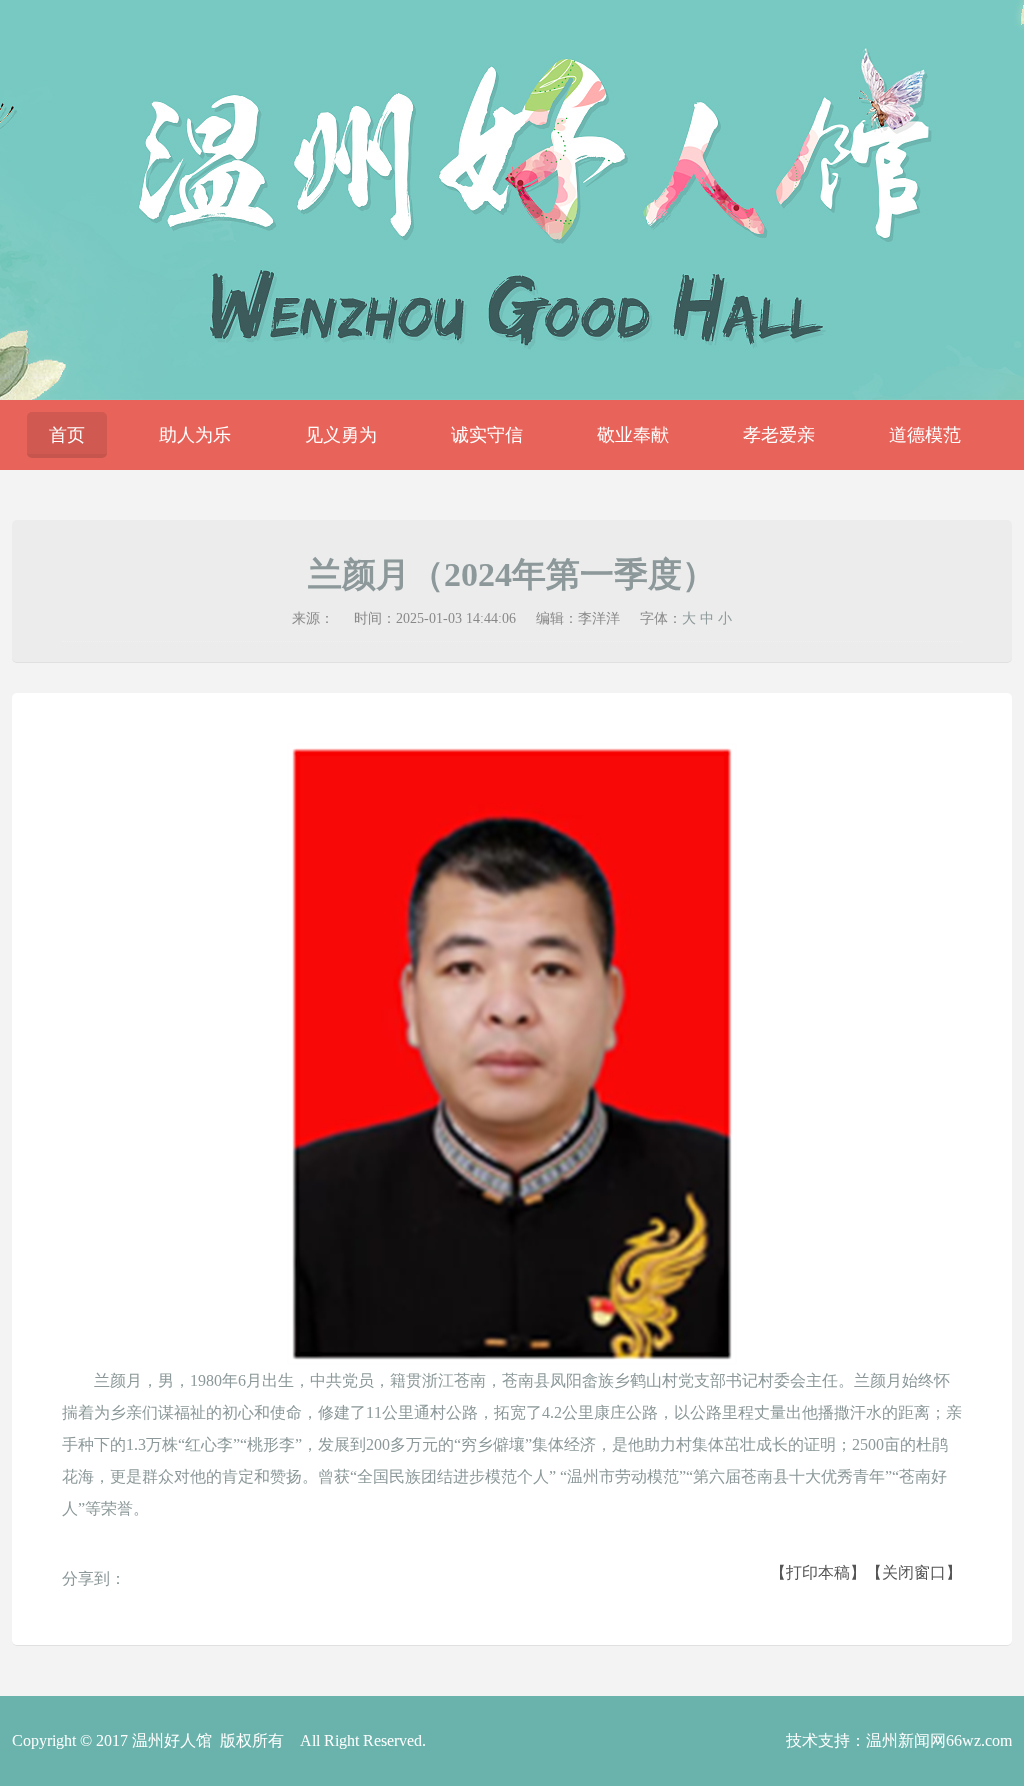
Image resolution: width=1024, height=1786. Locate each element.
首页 (67, 435)
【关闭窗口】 (914, 1572)
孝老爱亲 (779, 435)
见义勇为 (341, 435)
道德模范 (925, 435)
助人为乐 (195, 435)
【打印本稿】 (818, 1572)
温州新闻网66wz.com (939, 1740)
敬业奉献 (633, 435)
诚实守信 (487, 435)
